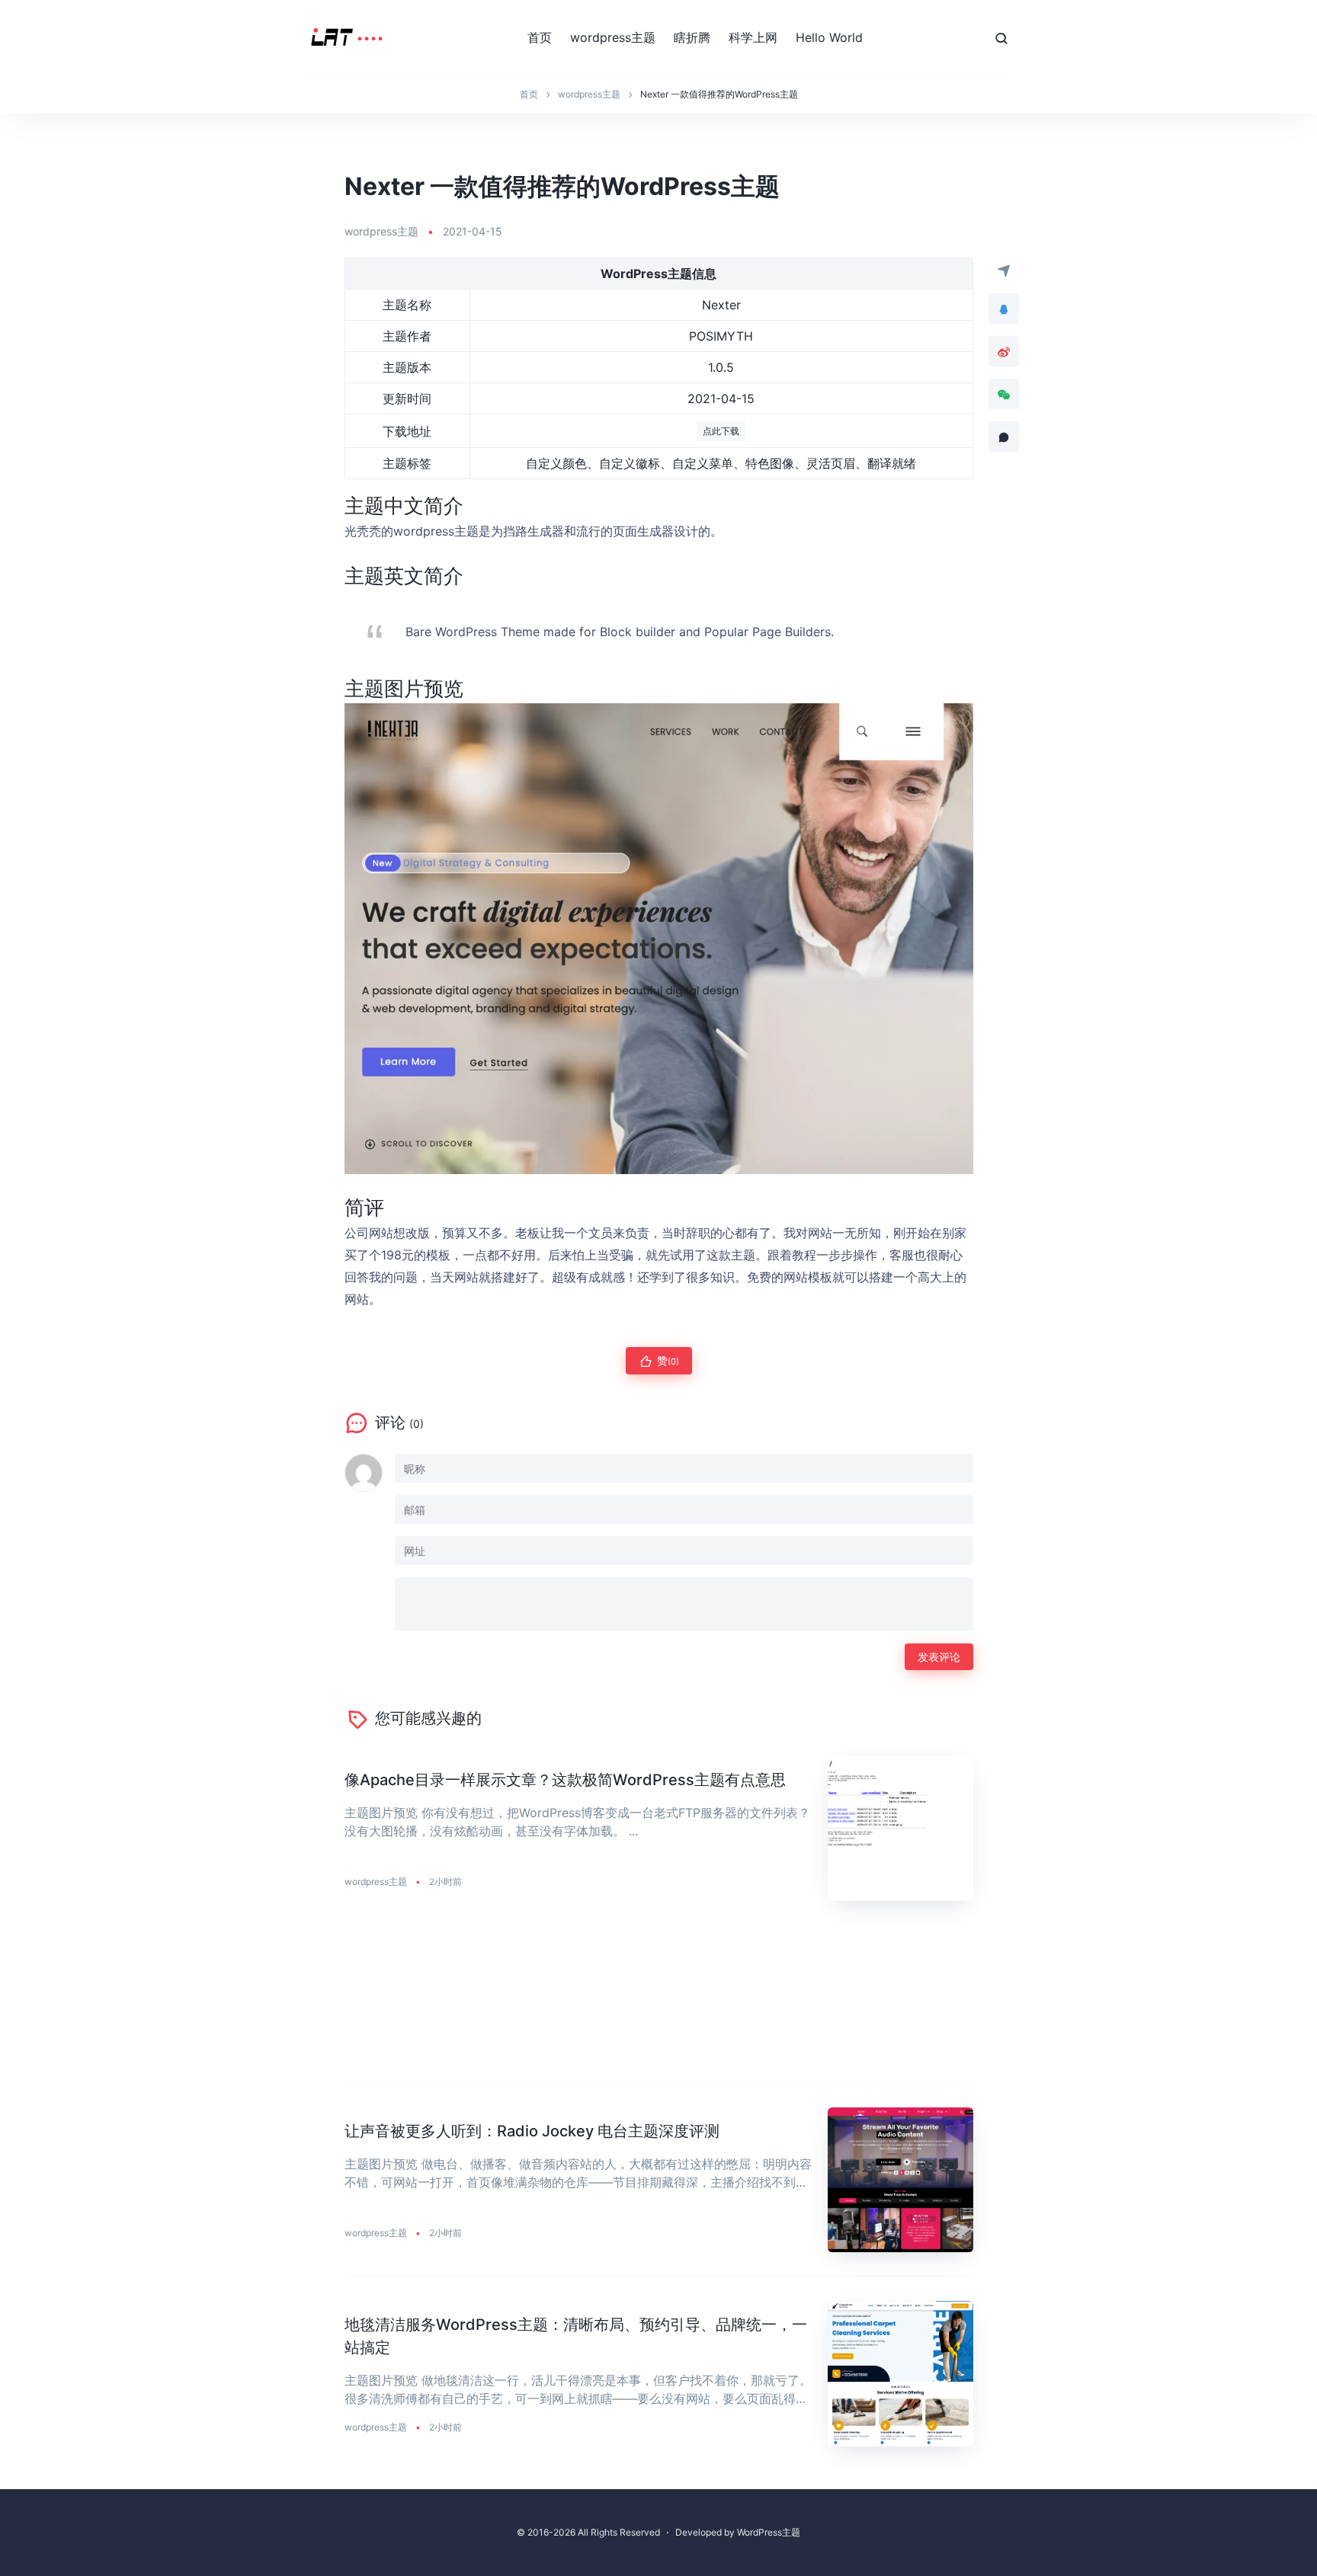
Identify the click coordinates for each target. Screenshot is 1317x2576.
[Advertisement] (659, 2004)
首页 (540, 37)
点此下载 (721, 431)
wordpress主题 (613, 37)
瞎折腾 (692, 37)
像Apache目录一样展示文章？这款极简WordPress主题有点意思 (565, 1780)
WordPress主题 (769, 2532)
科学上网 (753, 37)
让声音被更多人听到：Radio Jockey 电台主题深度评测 (532, 2131)
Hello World (829, 37)
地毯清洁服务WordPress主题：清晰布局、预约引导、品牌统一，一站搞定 (576, 2336)
